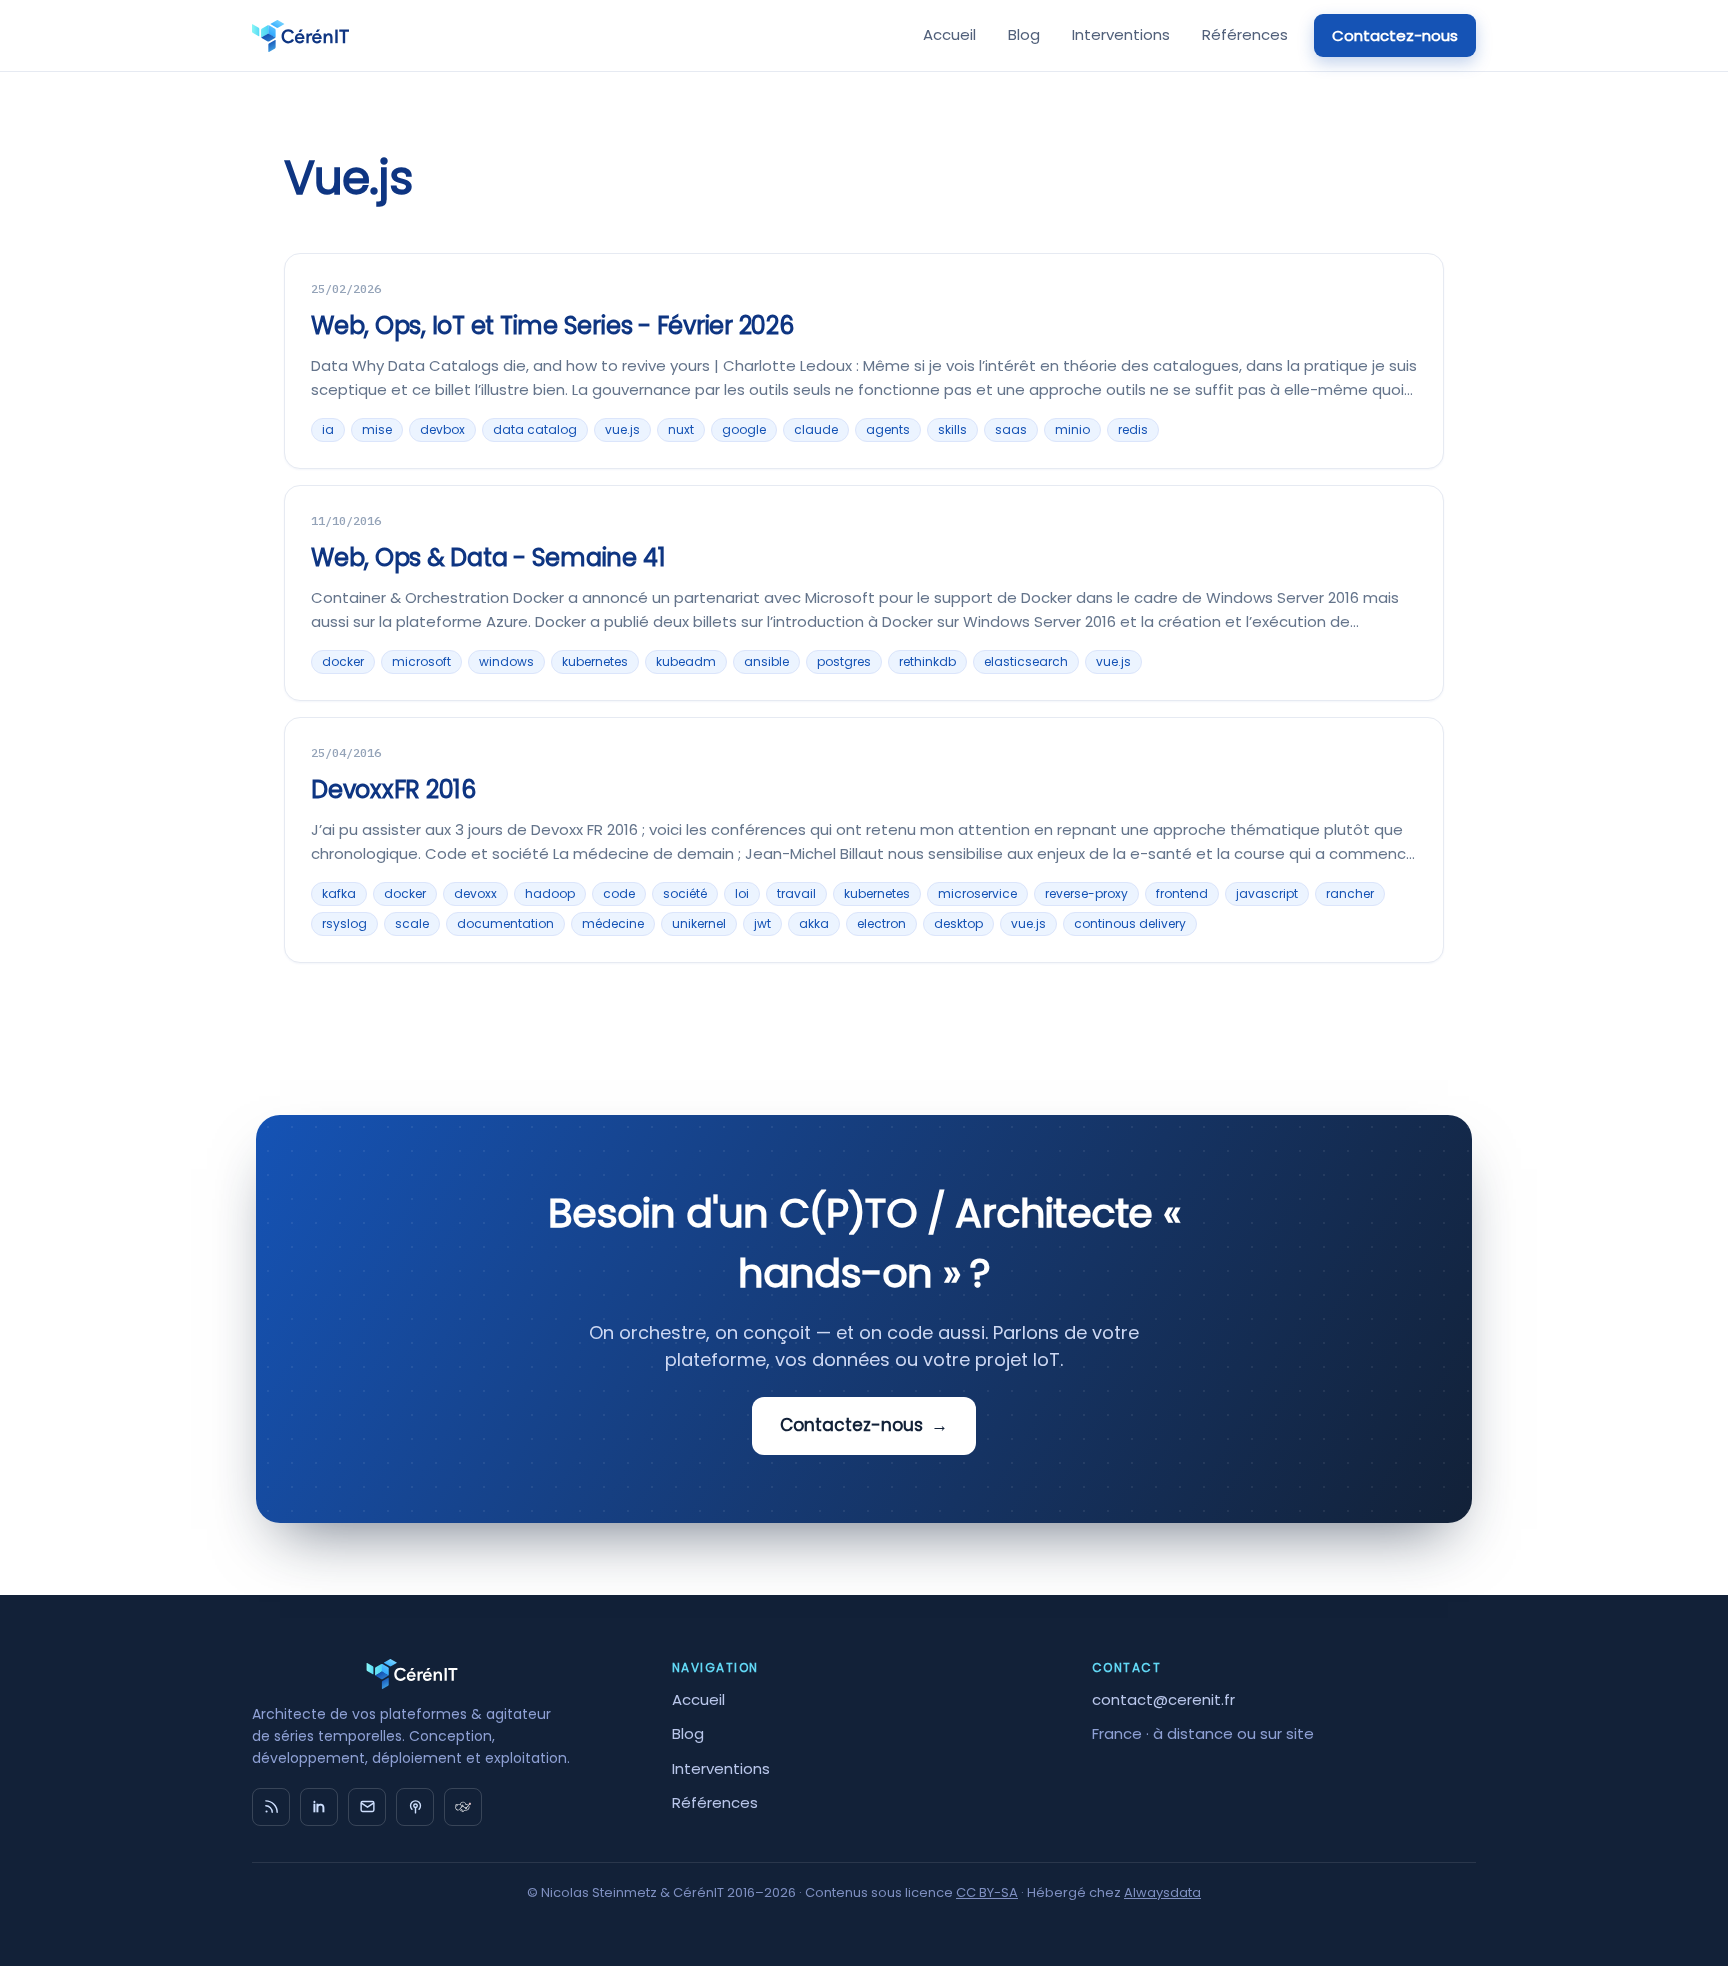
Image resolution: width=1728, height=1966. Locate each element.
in (319, 1807)
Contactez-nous (1395, 35)
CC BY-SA (987, 1892)
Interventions (1121, 34)
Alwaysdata (1162, 1892)
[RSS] (271, 1807)
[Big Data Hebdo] (415, 1807)
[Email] (367, 1807)
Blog (1024, 34)
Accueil (949, 34)
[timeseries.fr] (463, 1807)
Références (1245, 34)
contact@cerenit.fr (1163, 1699)
